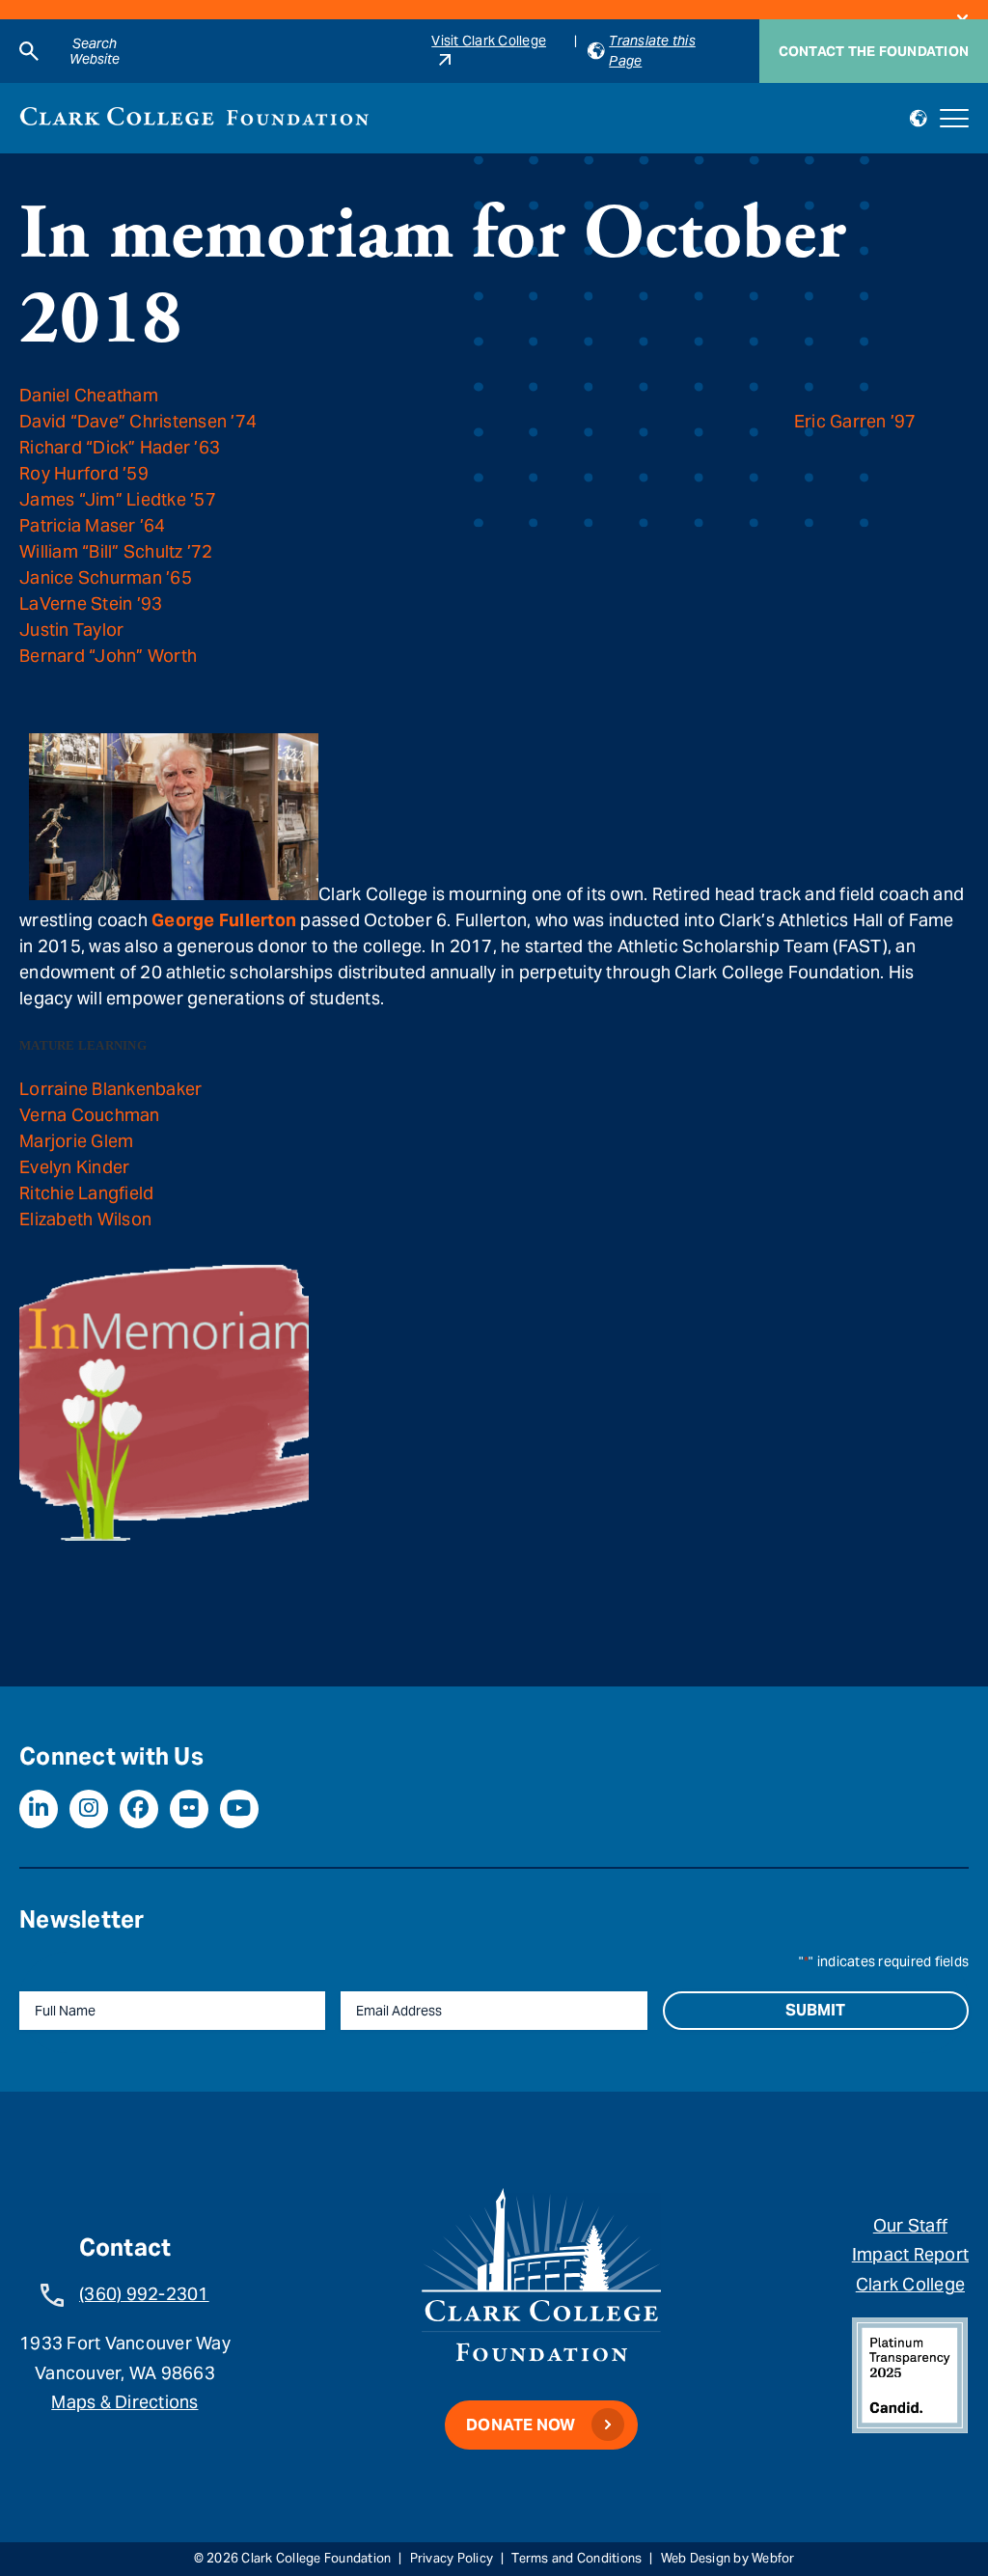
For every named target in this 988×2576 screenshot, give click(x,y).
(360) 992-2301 (144, 2294)
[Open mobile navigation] (954, 119)
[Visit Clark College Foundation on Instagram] (89, 1809)
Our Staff (910, 2225)
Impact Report (910, 2254)
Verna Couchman (90, 1115)
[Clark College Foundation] (194, 116)
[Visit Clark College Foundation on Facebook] (139, 1809)
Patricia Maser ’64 (93, 525)
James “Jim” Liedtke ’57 (118, 499)
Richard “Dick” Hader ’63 (120, 447)
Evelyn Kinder (74, 1167)
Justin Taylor (71, 630)
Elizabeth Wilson (85, 1219)
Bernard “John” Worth (108, 656)
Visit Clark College (489, 41)
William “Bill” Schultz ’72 (116, 551)
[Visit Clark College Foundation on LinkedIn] (39, 1809)
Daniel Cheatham (89, 395)
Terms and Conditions (576, 2558)
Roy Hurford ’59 (84, 473)
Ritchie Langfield (86, 1193)
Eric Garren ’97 (855, 421)
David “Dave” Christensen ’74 (138, 421)
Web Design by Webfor (728, 2558)
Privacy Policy (452, 2558)
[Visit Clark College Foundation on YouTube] (239, 1809)
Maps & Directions (124, 2402)
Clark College (910, 2284)
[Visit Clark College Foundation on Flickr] (189, 1809)
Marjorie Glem (76, 1141)
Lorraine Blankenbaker (110, 1089)
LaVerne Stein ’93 (91, 603)
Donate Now (521, 2425)
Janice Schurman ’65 (106, 577)
